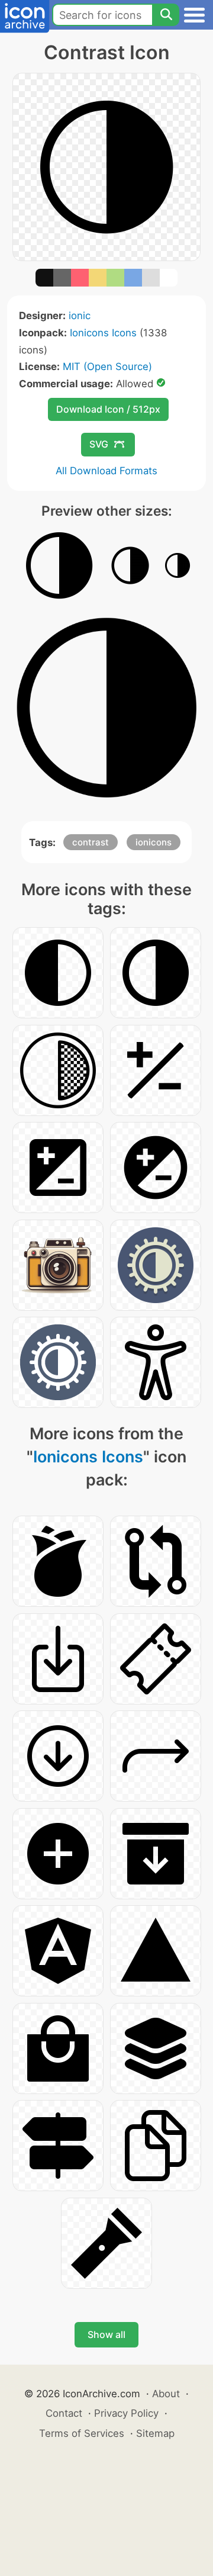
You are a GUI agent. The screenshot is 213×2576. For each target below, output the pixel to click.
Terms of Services (82, 2433)
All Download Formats (106, 471)
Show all (106, 2334)
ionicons (154, 842)
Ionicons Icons (103, 333)
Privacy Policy (126, 2413)
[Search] (166, 15)
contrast (91, 842)
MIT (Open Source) (107, 366)
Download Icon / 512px (108, 409)
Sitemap (155, 2433)
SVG (99, 444)
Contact (64, 2413)
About (166, 2394)
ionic (80, 316)
